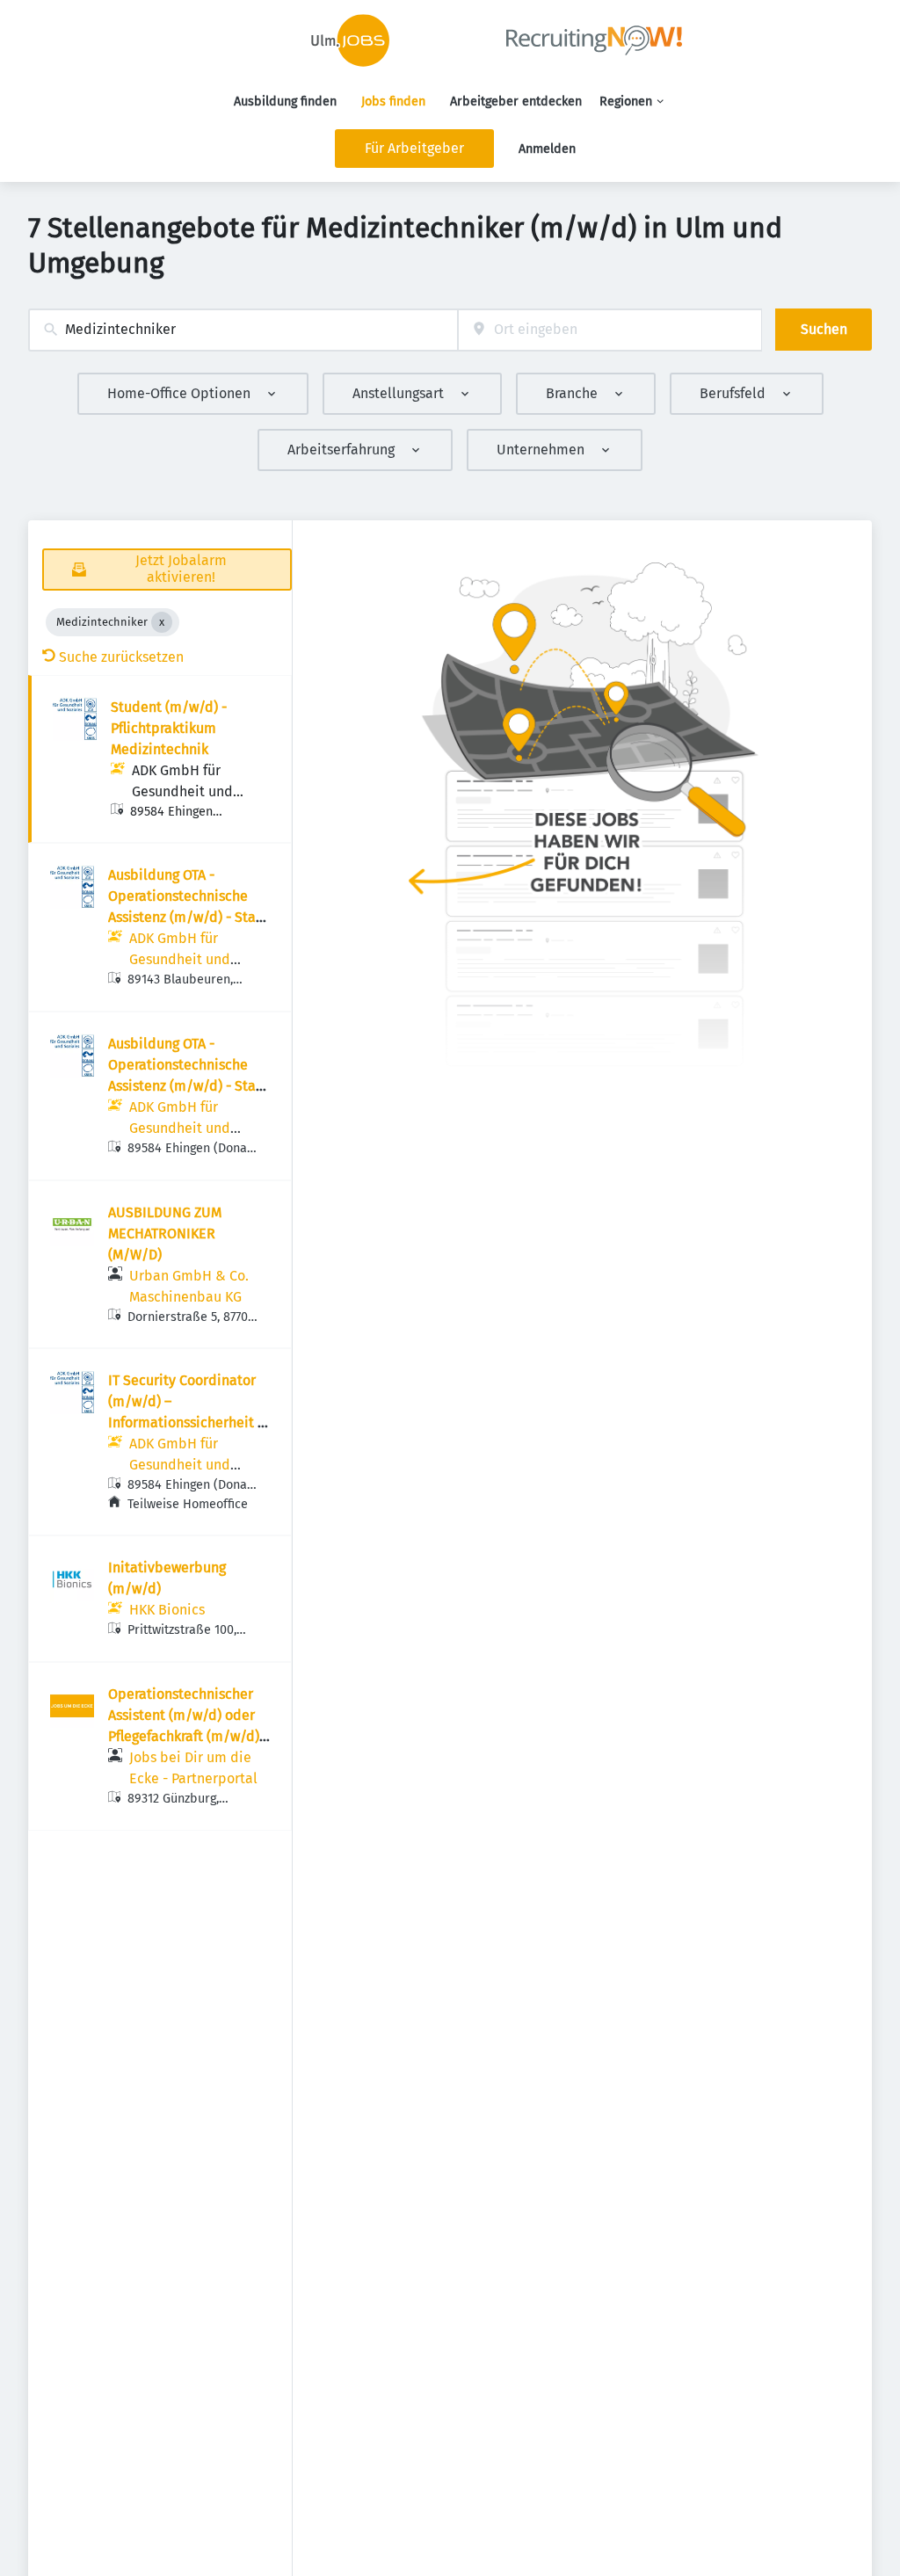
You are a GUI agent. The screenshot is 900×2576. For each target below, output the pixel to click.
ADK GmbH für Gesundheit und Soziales (182, 791)
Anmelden (547, 149)
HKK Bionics (167, 1610)
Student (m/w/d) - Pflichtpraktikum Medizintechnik (169, 728)
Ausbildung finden (285, 102)
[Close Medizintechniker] (162, 622)
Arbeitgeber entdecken (516, 102)
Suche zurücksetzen (121, 657)
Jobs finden (393, 102)
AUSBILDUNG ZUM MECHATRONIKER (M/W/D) (165, 1234)
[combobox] (243, 330)
